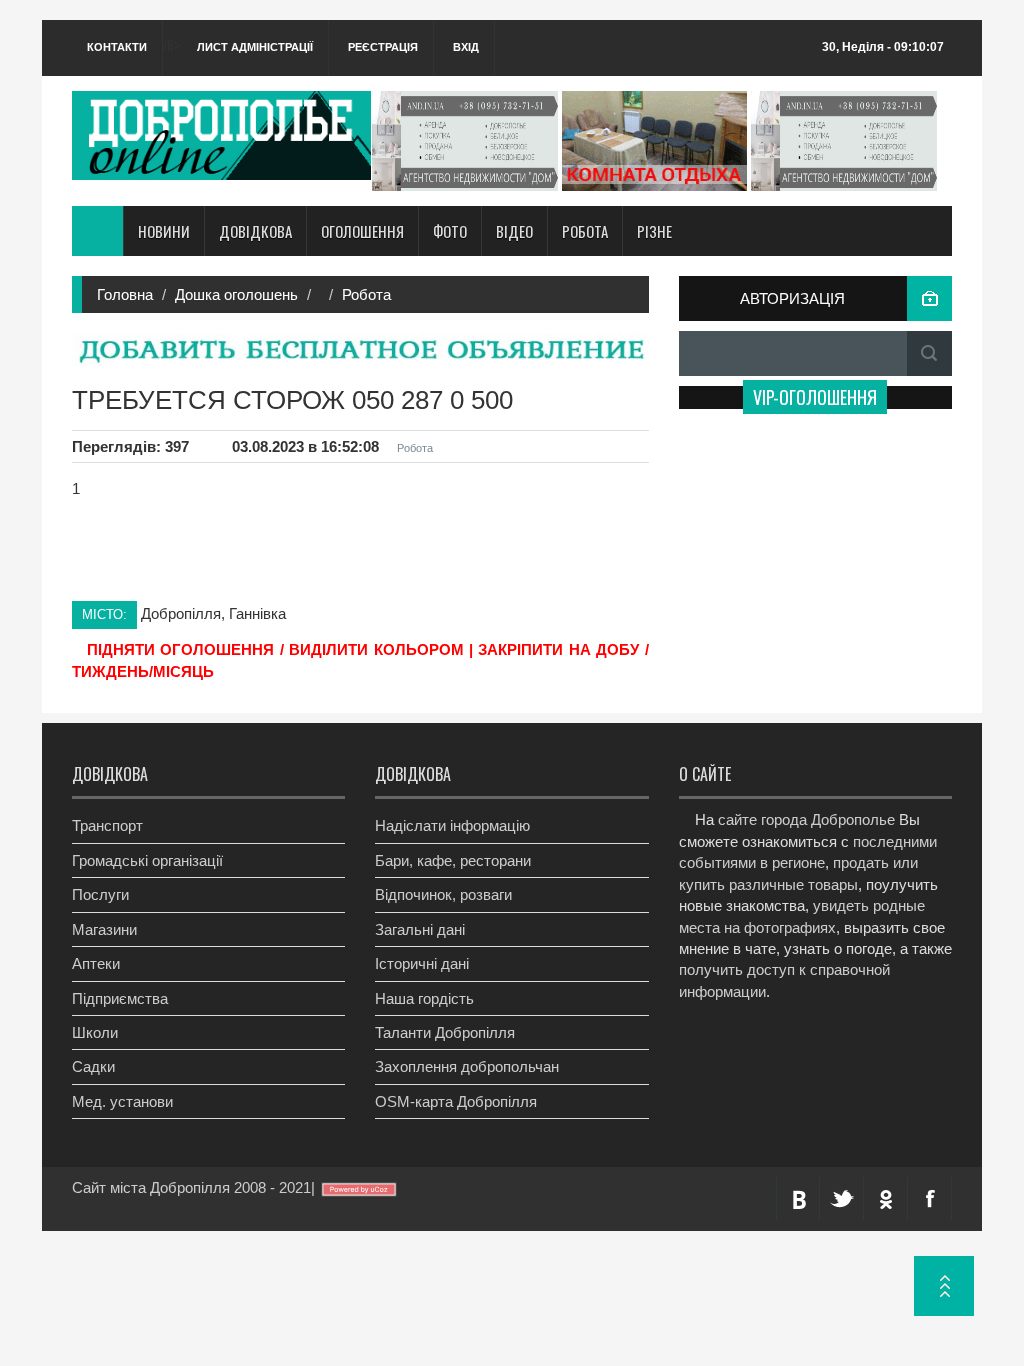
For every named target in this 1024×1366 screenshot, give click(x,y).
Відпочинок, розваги (443, 894)
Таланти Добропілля (445, 1032)
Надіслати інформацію (452, 825)
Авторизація (792, 298)
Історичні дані (422, 963)
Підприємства (120, 998)
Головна (125, 294)
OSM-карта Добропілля (456, 1101)
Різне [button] (654, 231)
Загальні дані (420, 929)
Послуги (100, 894)
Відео (514, 231)
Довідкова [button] (255, 231)
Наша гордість (424, 998)
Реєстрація (383, 47)
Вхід (466, 47)
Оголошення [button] (362, 231)
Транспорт (107, 825)
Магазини (104, 929)
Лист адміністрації (255, 47)
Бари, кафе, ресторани (453, 860)
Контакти (117, 47)
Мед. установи (122, 1101)
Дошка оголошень (236, 294)
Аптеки (96, 963)
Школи (95, 1032)
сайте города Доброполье (806, 819)
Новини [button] (164, 231)
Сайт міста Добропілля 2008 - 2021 (191, 1187)
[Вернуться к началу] (944, 1286)
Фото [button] (450, 231)
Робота (585, 231)
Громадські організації (147, 860)
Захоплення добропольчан (467, 1066)
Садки (93, 1066)
